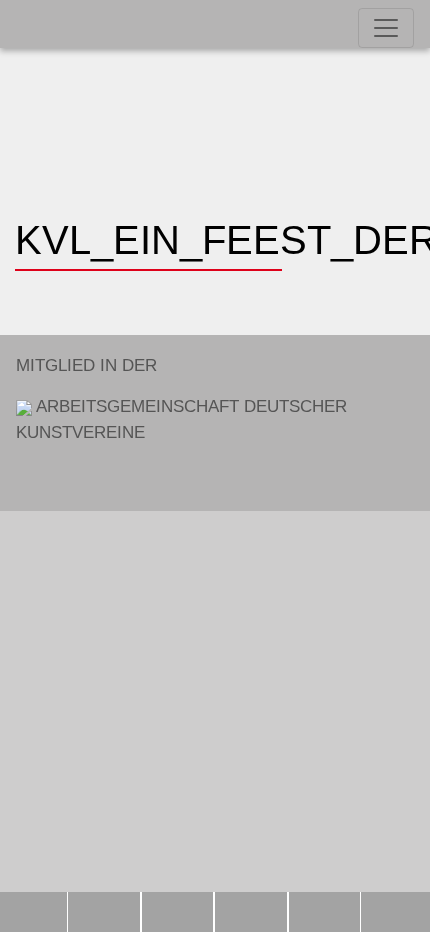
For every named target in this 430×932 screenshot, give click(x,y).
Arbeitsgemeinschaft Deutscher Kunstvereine (181, 399)
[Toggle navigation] (386, 28)
